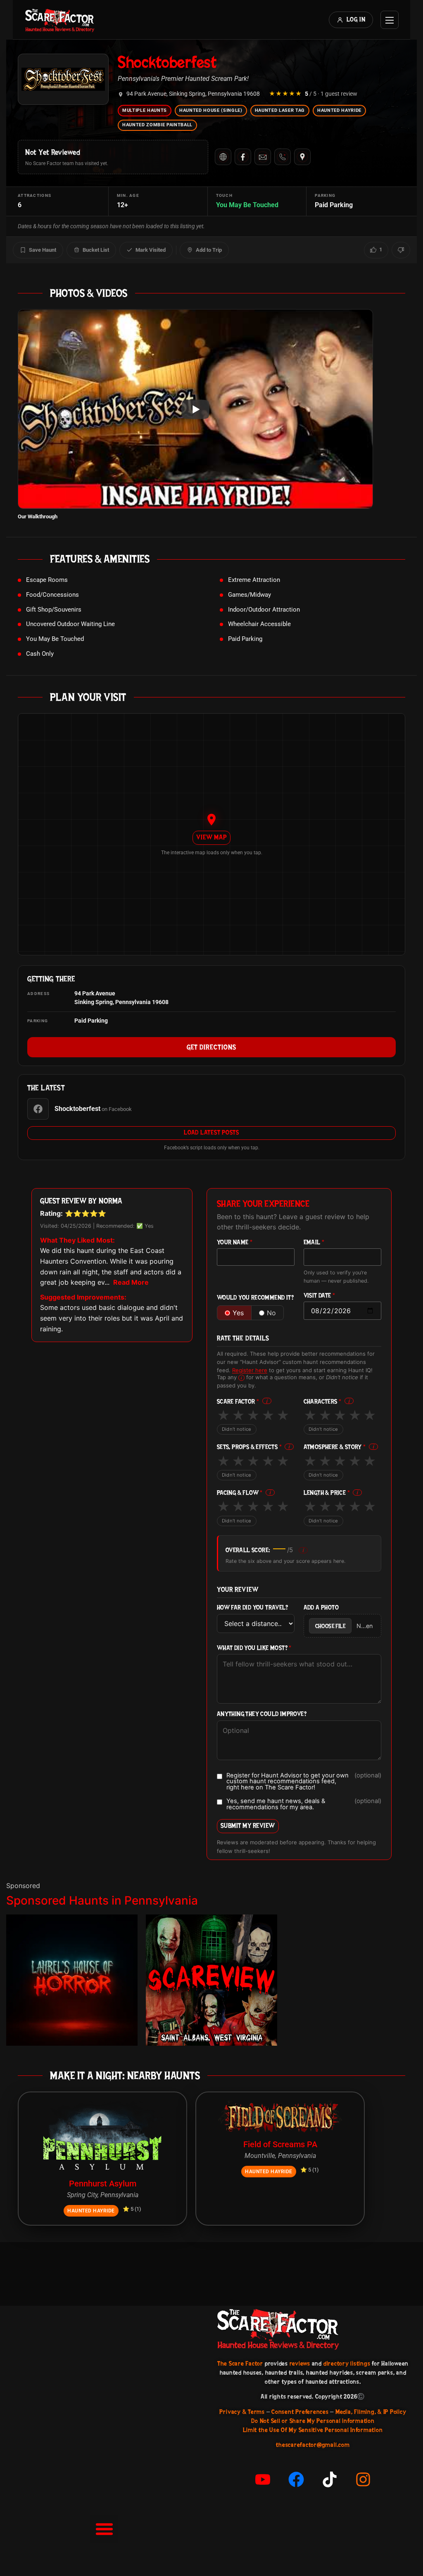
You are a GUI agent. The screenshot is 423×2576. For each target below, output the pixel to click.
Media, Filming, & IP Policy (371, 2412)
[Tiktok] (330, 2479)
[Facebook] (243, 157)
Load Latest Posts (211, 1132)
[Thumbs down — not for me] (401, 250)
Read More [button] (131, 1282)
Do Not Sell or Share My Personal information (313, 2421)
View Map (211, 837)
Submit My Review (248, 1826)
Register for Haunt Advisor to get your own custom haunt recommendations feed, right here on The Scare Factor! (304, 1782)
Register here (250, 1370)
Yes (238, 1313)
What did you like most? (254, 1648)
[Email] (263, 157)
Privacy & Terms (242, 2412)
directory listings (347, 2363)
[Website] (223, 157)
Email (314, 1242)
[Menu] (390, 20)
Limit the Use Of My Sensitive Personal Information (313, 2430)
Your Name (235, 1242)
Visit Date (320, 1296)
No (271, 1313)
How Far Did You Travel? (252, 1608)
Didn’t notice (237, 1429)
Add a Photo (321, 1608)
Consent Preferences (300, 2412)
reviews (300, 2363)
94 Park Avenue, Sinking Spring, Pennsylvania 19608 (193, 94)
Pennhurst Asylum (103, 2184)
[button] (104, 2529)
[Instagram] (363, 2479)
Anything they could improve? (262, 1714)
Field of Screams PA (280, 2144)
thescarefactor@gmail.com (313, 2445)
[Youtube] (263, 2479)
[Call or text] (283, 157)
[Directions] (302, 157)
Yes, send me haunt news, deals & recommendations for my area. (304, 1804)
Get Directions (211, 1047)
